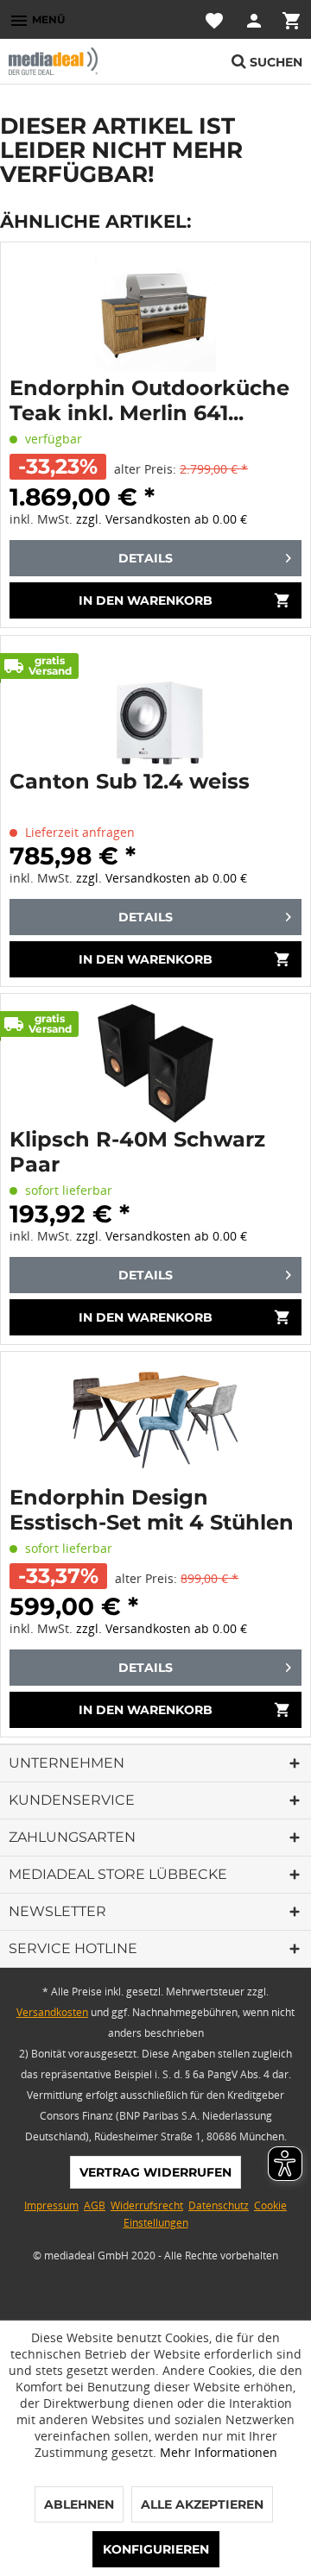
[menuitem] (37, 19)
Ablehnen (79, 2504)
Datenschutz (219, 2205)
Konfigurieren (156, 2549)
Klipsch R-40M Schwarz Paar (137, 1152)
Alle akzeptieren (202, 2504)
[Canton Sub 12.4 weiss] (155, 705)
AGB (95, 2205)
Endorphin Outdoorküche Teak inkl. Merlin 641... (149, 400)
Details (146, 558)
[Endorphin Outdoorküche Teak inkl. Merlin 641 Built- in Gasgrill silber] (155, 311)
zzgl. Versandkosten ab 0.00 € (162, 519)
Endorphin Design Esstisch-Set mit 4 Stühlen (152, 1510)
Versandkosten (52, 2012)
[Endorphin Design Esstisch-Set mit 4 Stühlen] (155, 1421)
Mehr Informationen (219, 2452)
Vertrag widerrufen (155, 2172)
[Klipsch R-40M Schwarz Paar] (155, 1063)
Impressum (51, 2205)
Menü (37, 21)
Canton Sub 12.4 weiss (130, 782)
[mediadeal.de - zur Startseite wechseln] (82, 61)
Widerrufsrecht (147, 2205)
